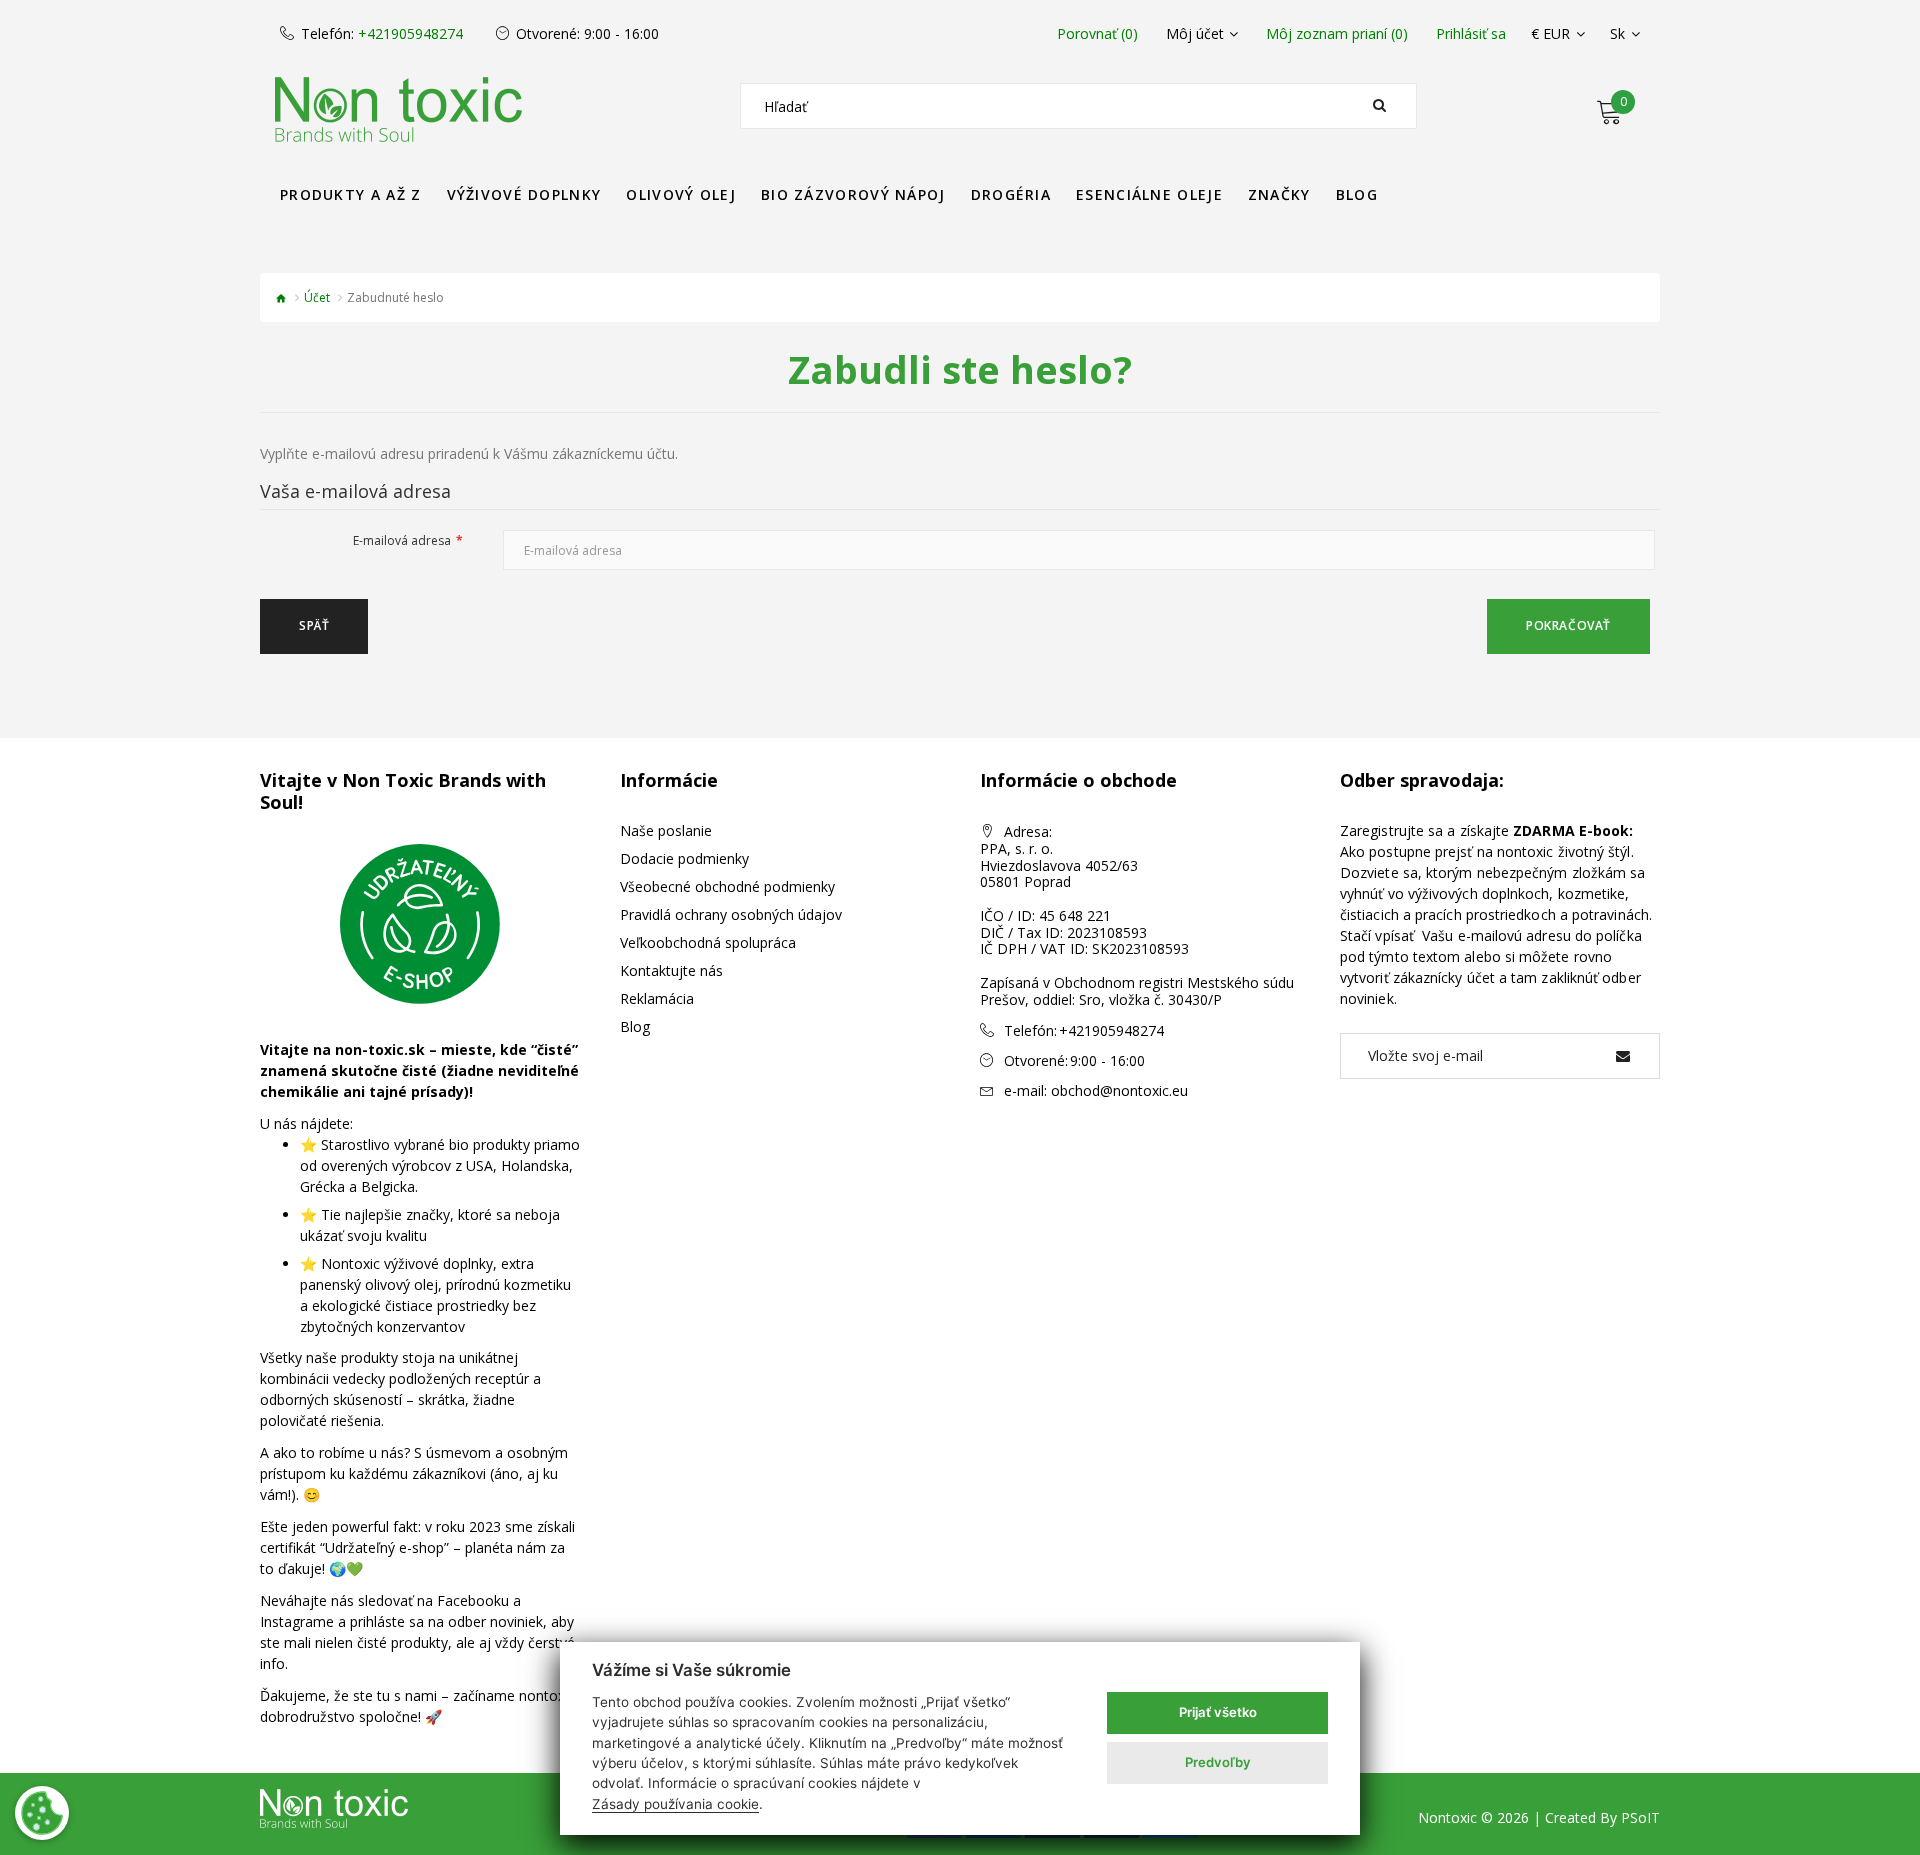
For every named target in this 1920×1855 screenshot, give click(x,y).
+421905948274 (410, 34)
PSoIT (1640, 1817)
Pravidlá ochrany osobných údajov (731, 914)
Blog (635, 1026)
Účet (317, 297)
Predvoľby (1218, 1762)
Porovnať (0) (1097, 34)
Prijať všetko (1218, 1712)
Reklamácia (657, 998)
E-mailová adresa (402, 540)
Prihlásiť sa (1471, 34)
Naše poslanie (666, 830)
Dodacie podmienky (684, 858)
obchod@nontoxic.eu (1119, 1090)
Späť (314, 625)
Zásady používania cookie (675, 1804)
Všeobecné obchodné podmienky (727, 886)
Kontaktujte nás (671, 970)
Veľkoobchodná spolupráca (708, 942)
